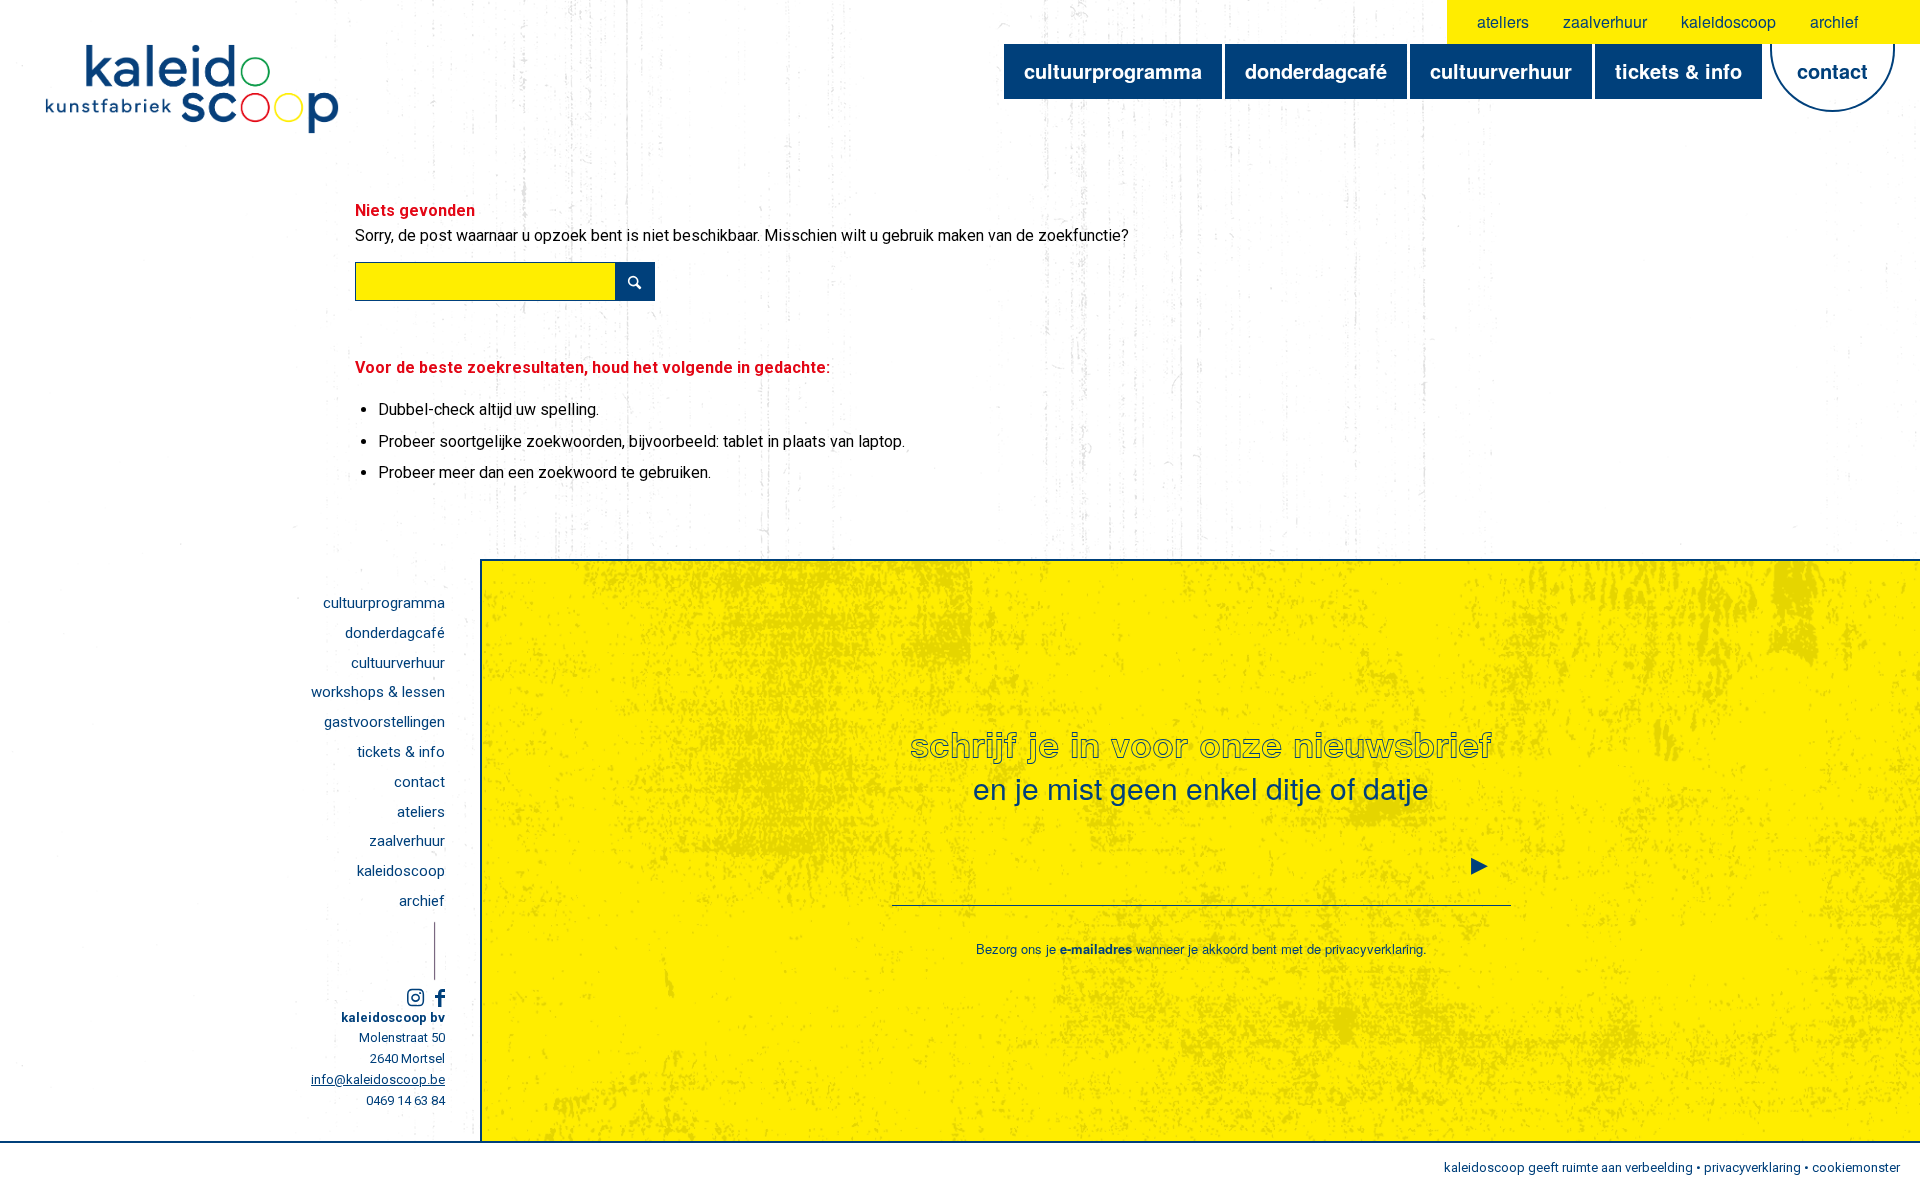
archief (1834, 21)
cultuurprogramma (384, 603)
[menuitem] (1503, 22)
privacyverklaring (1374, 948)
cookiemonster (1856, 1167)
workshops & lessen (378, 692)
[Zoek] (1892, 22)
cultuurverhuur (398, 663)
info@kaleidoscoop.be (378, 1079)
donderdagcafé (395, 633)
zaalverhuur (1605, 21)
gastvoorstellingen (384, 722)
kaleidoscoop (1728, 21)
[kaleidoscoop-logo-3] (192, 89)
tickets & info (401, 752)
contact (419, 782)
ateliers (1503, 21)
